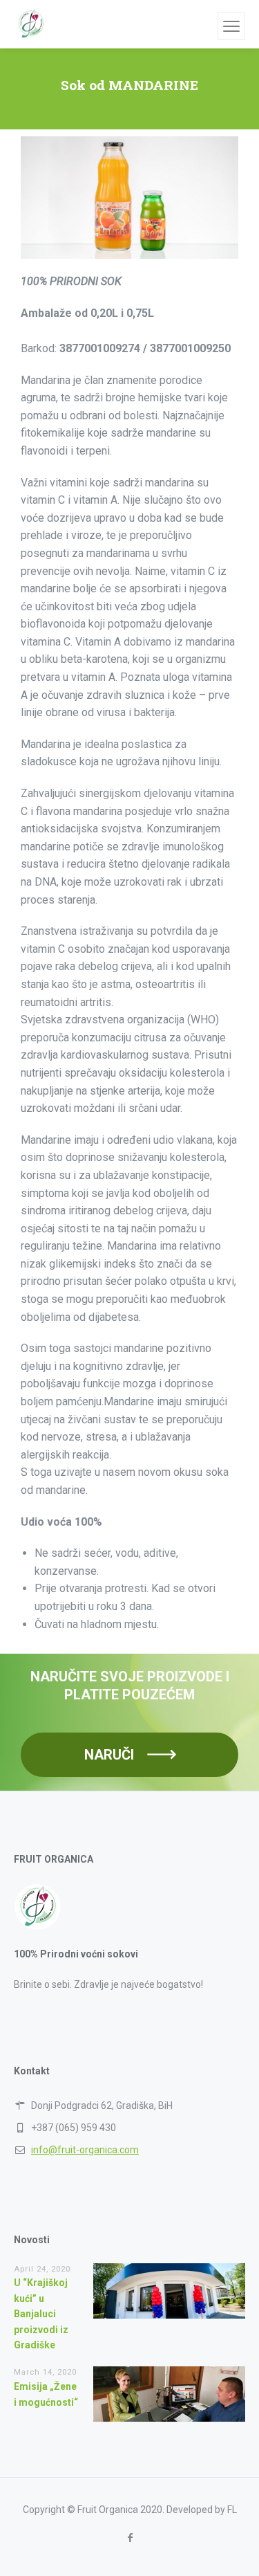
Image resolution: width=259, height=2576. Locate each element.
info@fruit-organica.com (85, 2150)
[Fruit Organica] (31, 24)
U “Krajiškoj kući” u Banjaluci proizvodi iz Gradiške (41, 2314)
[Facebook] (129, 2538)
